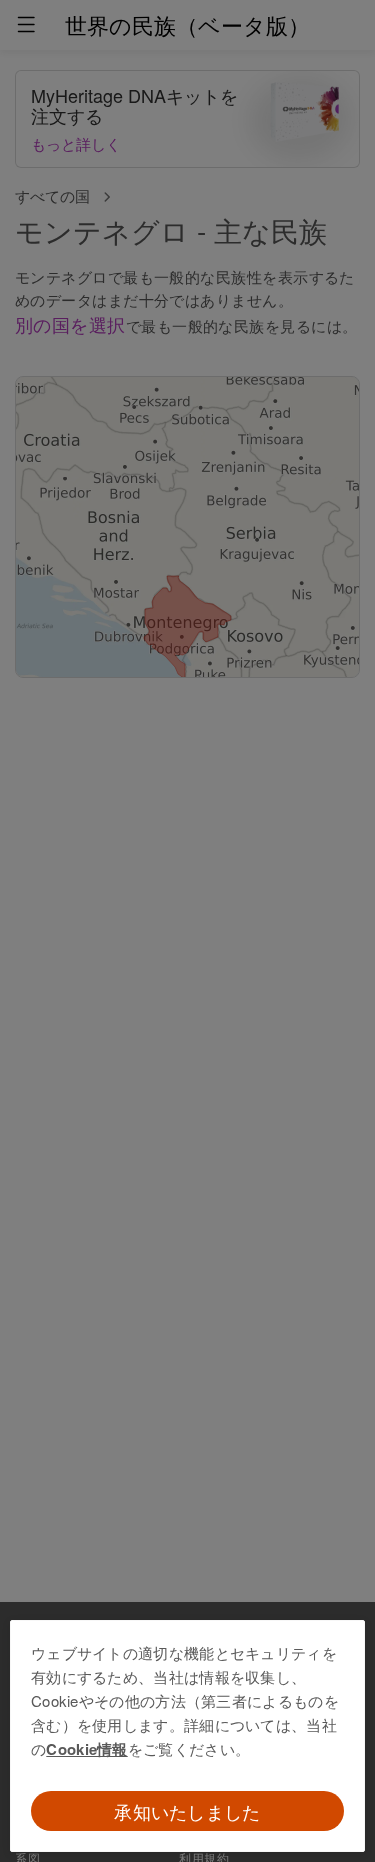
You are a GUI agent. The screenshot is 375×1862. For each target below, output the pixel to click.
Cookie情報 (86, 1749)
